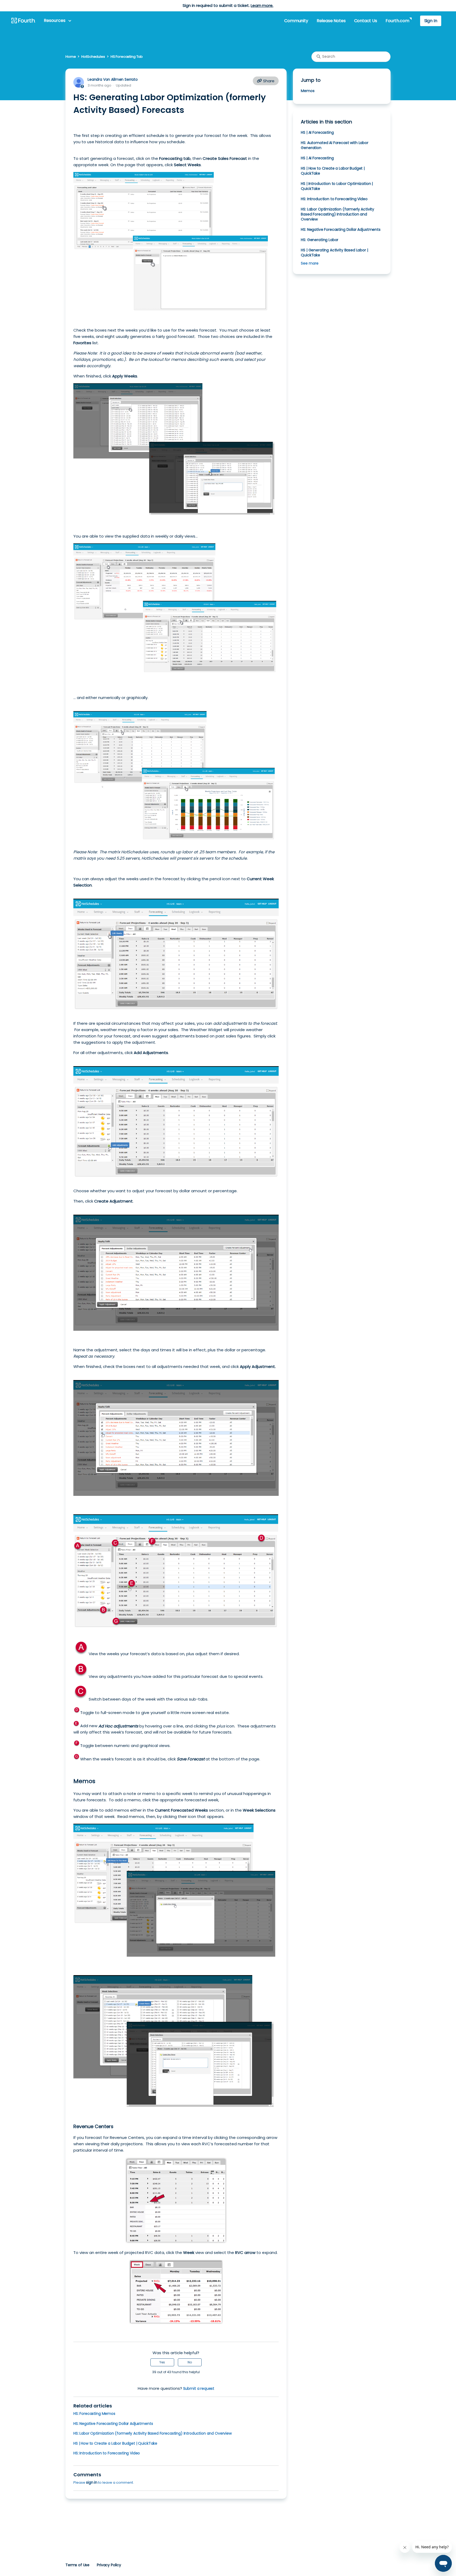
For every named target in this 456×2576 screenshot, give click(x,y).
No (190, 2362)
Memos (308, 91)
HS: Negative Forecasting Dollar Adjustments (113, 2424)
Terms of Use (77, 2565)
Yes (162, 2362)
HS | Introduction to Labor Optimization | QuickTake (337, 186)
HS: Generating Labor (320, 240)
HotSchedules (93, 57)
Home (71, 57)
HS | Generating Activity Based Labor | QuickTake (334, 253)
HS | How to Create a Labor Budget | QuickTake (115, 2443)
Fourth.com (397, 21)
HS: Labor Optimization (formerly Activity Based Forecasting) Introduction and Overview (153, 2433)
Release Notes (331, 21)
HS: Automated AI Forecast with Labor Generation (334, 145)
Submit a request (199, 2388)
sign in (92, 2482)
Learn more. (262, 5)
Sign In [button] (431, 21)
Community (296, 21)
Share (268, 81)
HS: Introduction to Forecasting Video (107, 2453)
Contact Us (366, 21)
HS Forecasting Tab (127, 57)
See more (310, 263)
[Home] (23, 21)
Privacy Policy (109, 2565)
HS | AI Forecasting (317, 132)
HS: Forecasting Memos (94, 2414)
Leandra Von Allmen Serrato (113, 79)
